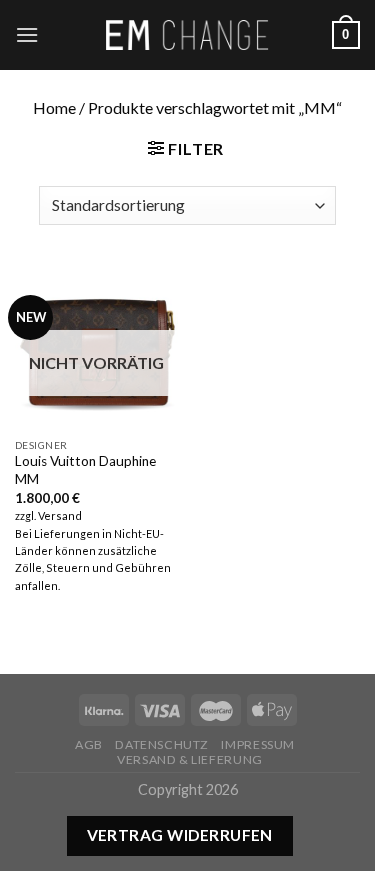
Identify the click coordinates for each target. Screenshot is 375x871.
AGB (89, 744)
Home (54, 107)
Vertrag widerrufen (180, 835)
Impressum (258, 744)
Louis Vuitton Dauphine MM (85, 470)
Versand (60, 515)
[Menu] (27, 34)
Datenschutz (162, 744)
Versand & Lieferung (190, 759)
